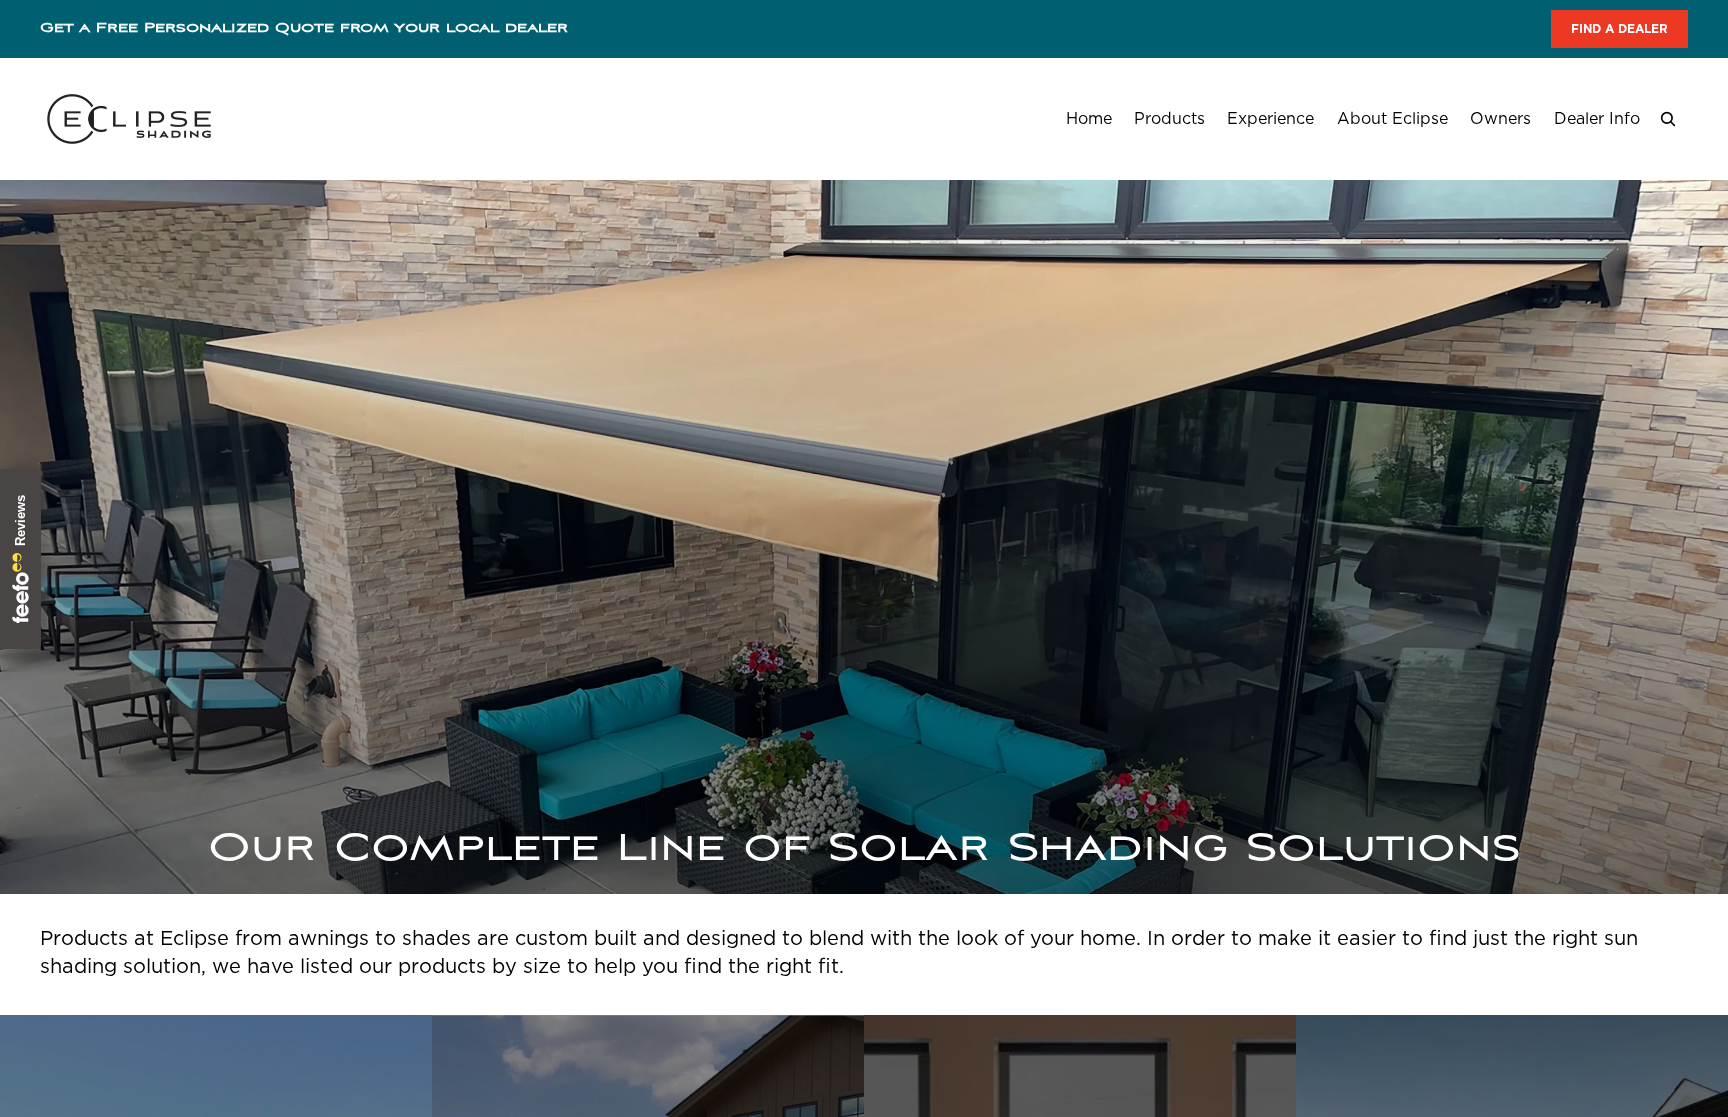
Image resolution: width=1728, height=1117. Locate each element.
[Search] (1668, 119)
